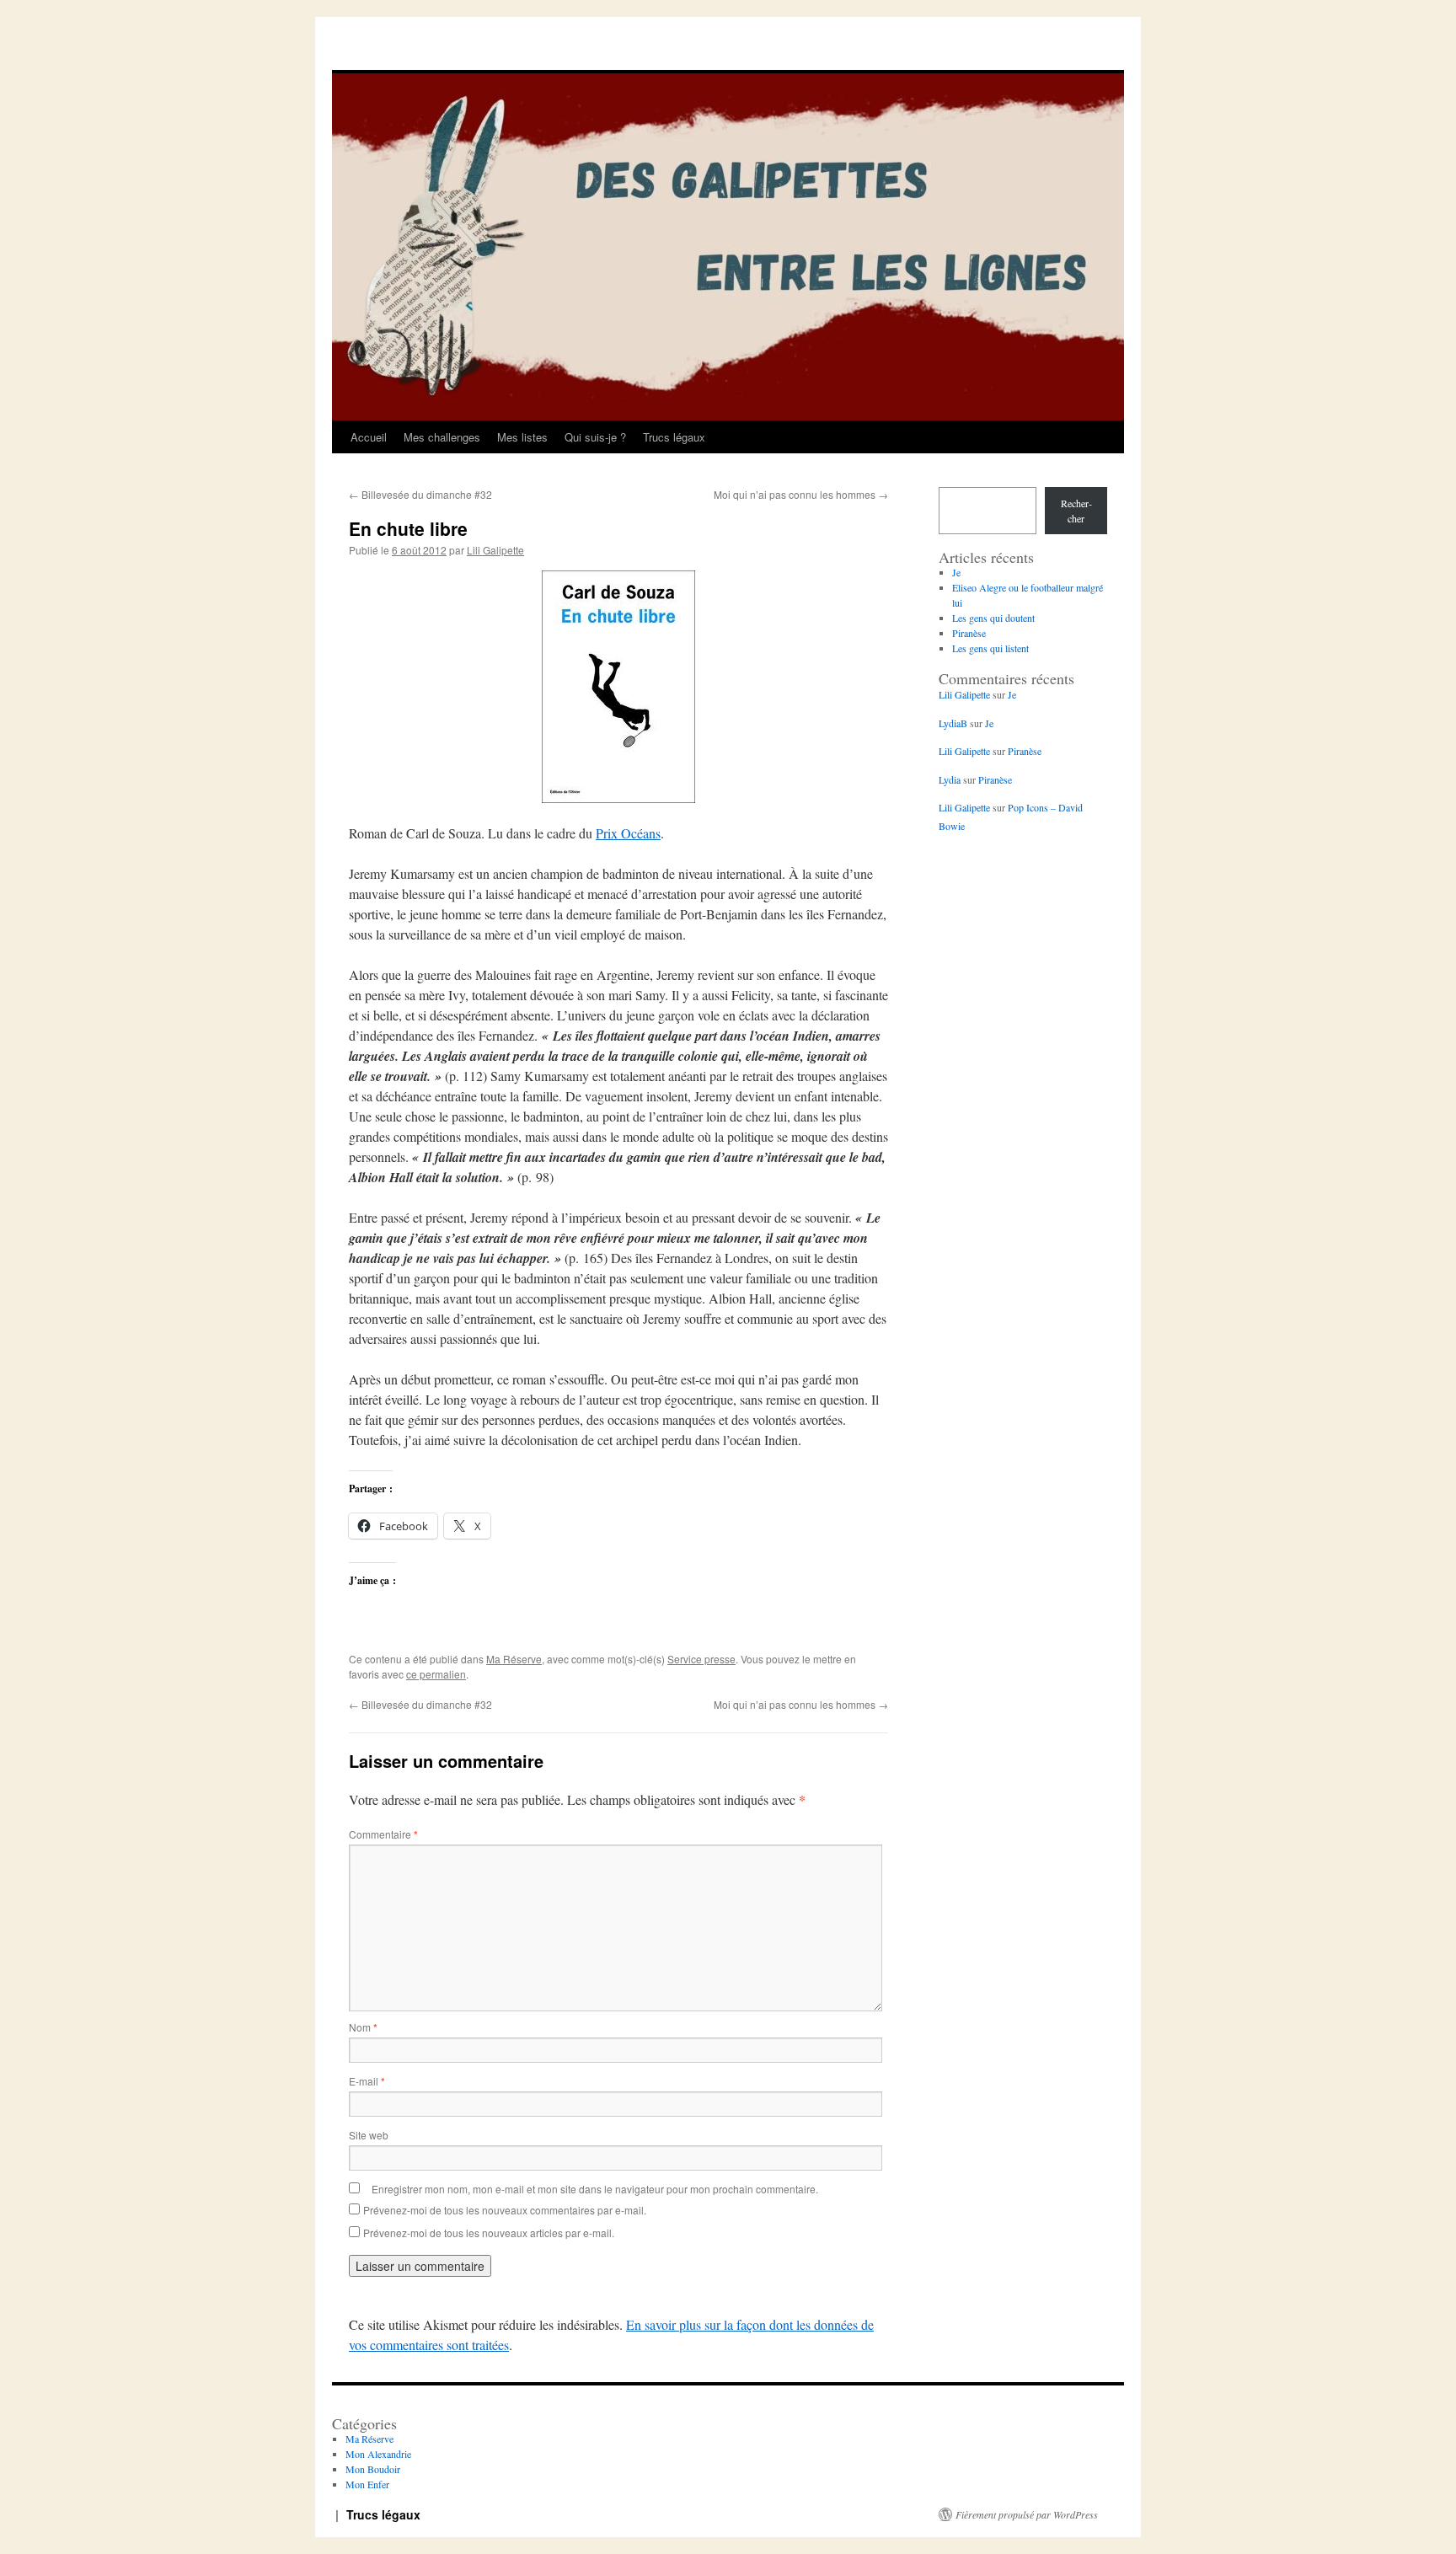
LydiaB (953, 723)
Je (956, 572)
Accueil (369, 437)
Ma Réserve (514, 1659)
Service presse (701, 1659)
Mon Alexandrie (378, 2454)
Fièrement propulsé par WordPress (1027, 2514)
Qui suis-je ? (595, 437)
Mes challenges (442, 437)
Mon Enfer (367, 2484)
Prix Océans (628, 833)
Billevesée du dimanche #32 (420, 494)
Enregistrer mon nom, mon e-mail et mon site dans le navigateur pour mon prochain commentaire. (595, 2189)
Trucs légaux (674, 437)
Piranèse (969, 633)
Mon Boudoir (373, 2469)
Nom (363, 2027)
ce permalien (436, 1674)
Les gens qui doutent (993, 618)
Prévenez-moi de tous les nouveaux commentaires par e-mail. (505, 2210)
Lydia (950, 779)
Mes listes (522, 437)
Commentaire (383, 1834)
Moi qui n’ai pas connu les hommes (801, 494)
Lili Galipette (495, 550)
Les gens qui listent (990, 648)
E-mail (367, 2081)
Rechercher (1076, 511)
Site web (369, 2135)
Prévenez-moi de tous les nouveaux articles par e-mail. (489, 2233)
